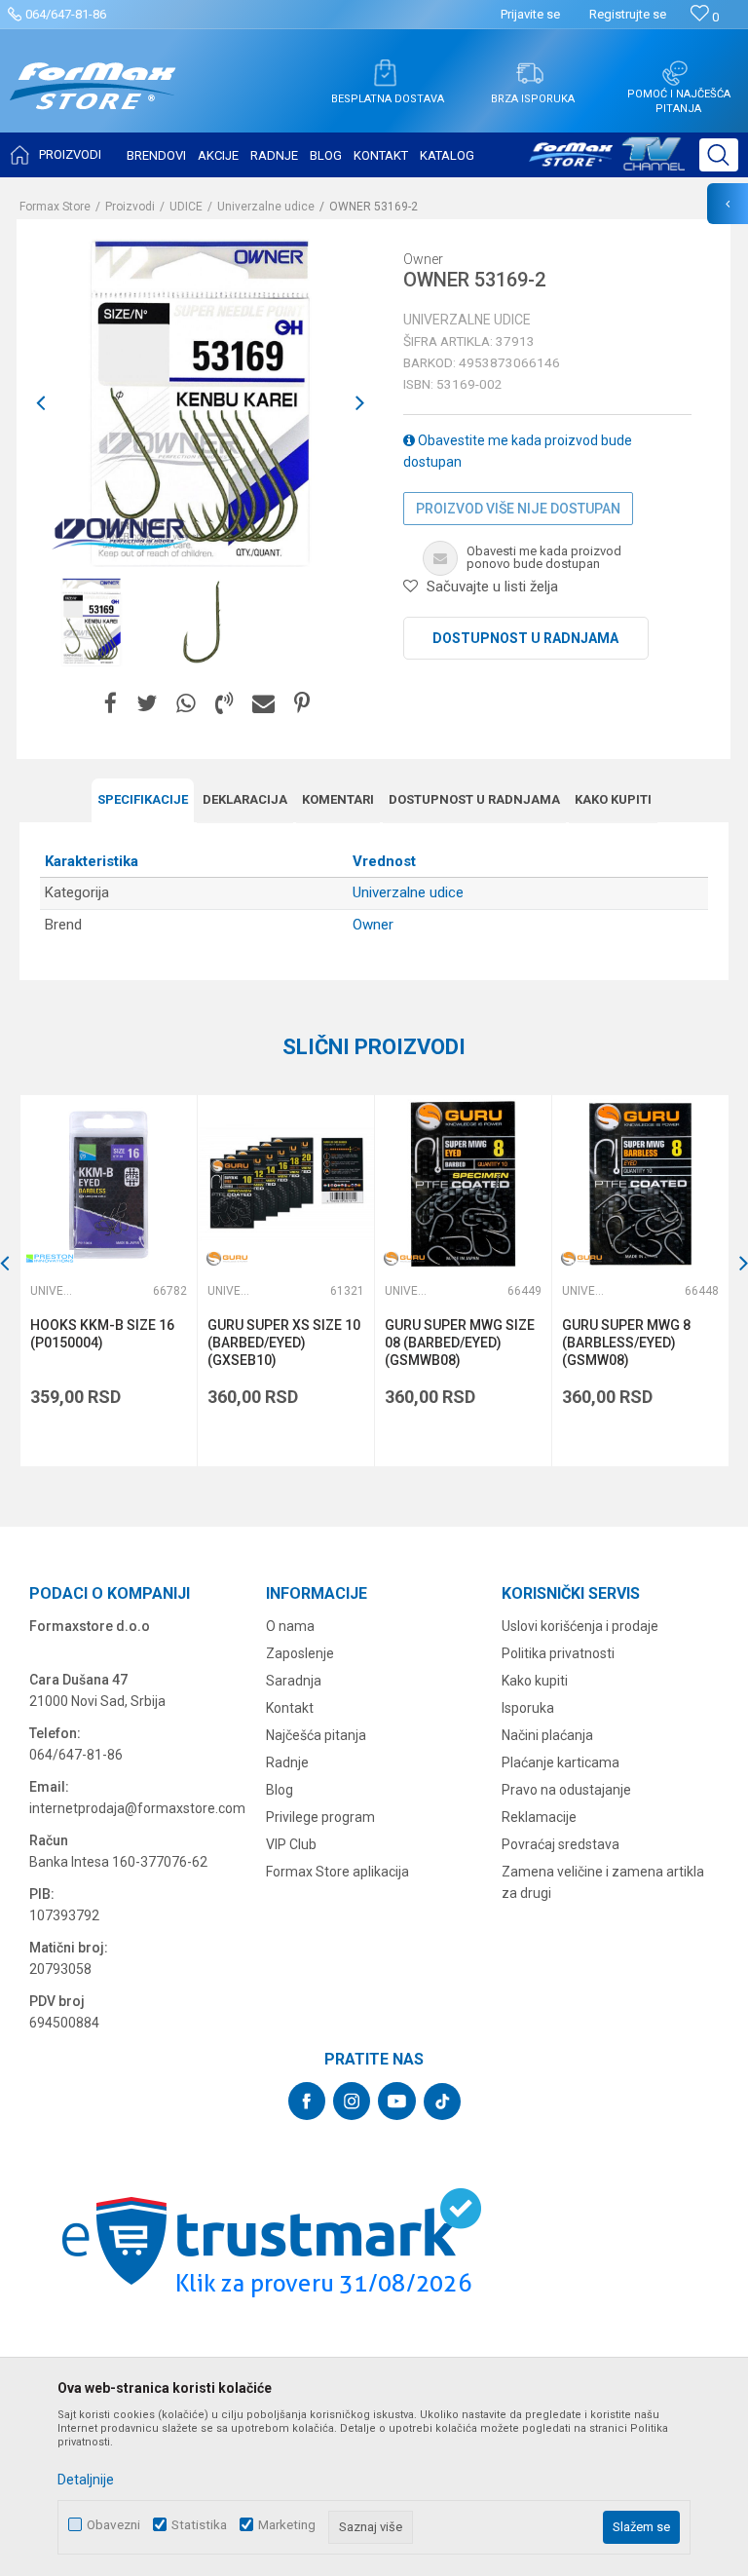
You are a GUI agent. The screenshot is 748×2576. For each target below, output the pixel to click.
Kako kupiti (613, 799)
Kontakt (290, 1708)
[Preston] (50, 1258)
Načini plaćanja (547, 1735)
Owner (373, 925)
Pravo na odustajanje (566, 1790)
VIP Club (291, 1844)
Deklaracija (245, 799)
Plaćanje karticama (561, 1762)
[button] (719, 155)
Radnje (287, 1762)
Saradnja (294, 1681)
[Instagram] (352, 2101)
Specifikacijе (143, 799)
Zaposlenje (300, 1653)
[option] (200, 403)
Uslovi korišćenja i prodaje (580, 1626)
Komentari (338, 799)
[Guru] (227, 1258)
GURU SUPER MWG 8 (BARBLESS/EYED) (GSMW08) (626, 1343)
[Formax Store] (93, 101)
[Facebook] (111, 704)
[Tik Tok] (442, 2102)
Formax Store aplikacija (337, 1872)
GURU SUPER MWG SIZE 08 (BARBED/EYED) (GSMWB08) (460, 1343)
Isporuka (528, 1708)
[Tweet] (147, 704)
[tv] (607, 162)
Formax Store (55, 207)
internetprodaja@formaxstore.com (137, 1808)
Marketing (287, 2525)
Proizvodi (130, 207)
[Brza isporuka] (530, 73)
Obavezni (113, 2525)
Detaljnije (86, 2480)
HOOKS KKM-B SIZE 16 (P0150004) (102, 1334)
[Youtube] (397, 2101)
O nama (290, 1626)
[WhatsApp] (186, 704)
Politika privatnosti (558, 1653)
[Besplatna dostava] (385, 73)
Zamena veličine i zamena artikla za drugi (603, 1882)
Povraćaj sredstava (561, 1844)
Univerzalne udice (266, 207)
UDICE (186, 207)
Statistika (199, 2525)
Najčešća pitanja (316, 1735)
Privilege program (320, 1817)
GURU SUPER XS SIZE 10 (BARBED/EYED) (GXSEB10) (284, 1343)
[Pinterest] (302, 704)
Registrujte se (628, 14)
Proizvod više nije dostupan (518, 509)
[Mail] (263, 704)
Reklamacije (539, 1817)
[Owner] (119, 533)
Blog (280, 1790)
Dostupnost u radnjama (525, 638)
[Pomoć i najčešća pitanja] (675, 73)
